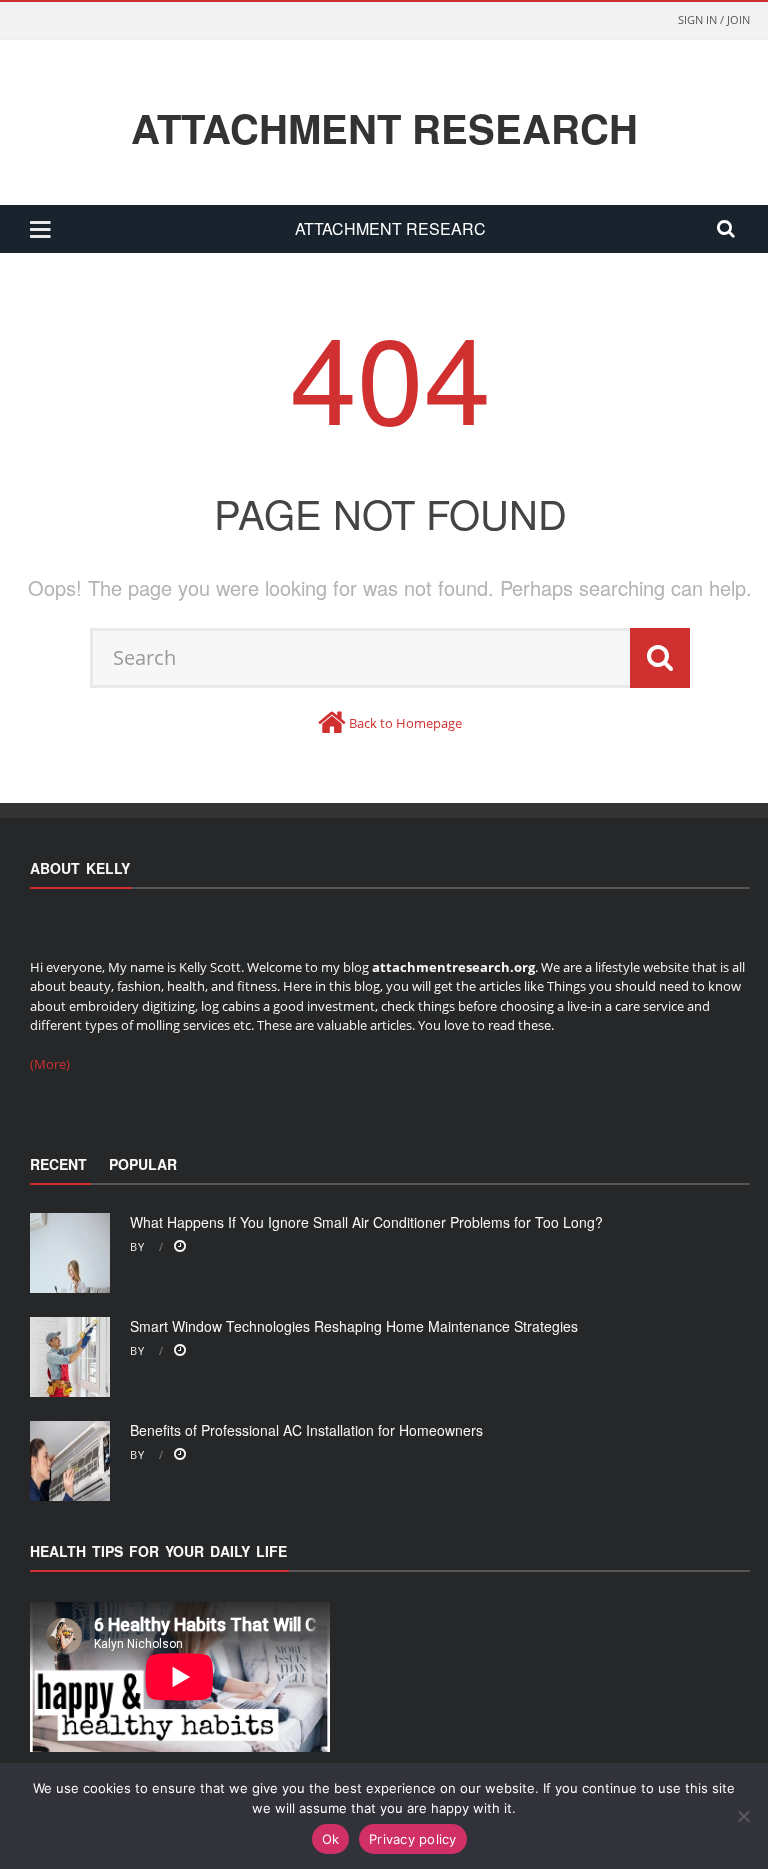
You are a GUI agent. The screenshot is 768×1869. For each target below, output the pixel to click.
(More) (50, 1064)
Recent (58, 1164)
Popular (143, 1164)
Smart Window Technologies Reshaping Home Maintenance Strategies (354, 1326)
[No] (743, 1816)
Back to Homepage (405, 723)
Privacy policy (413, 1839)
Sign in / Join (714, 19)
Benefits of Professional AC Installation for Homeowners (306, 1430)
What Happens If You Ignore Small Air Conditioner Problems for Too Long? (366, 1222)
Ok (331, 1839)
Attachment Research (384, 128)
